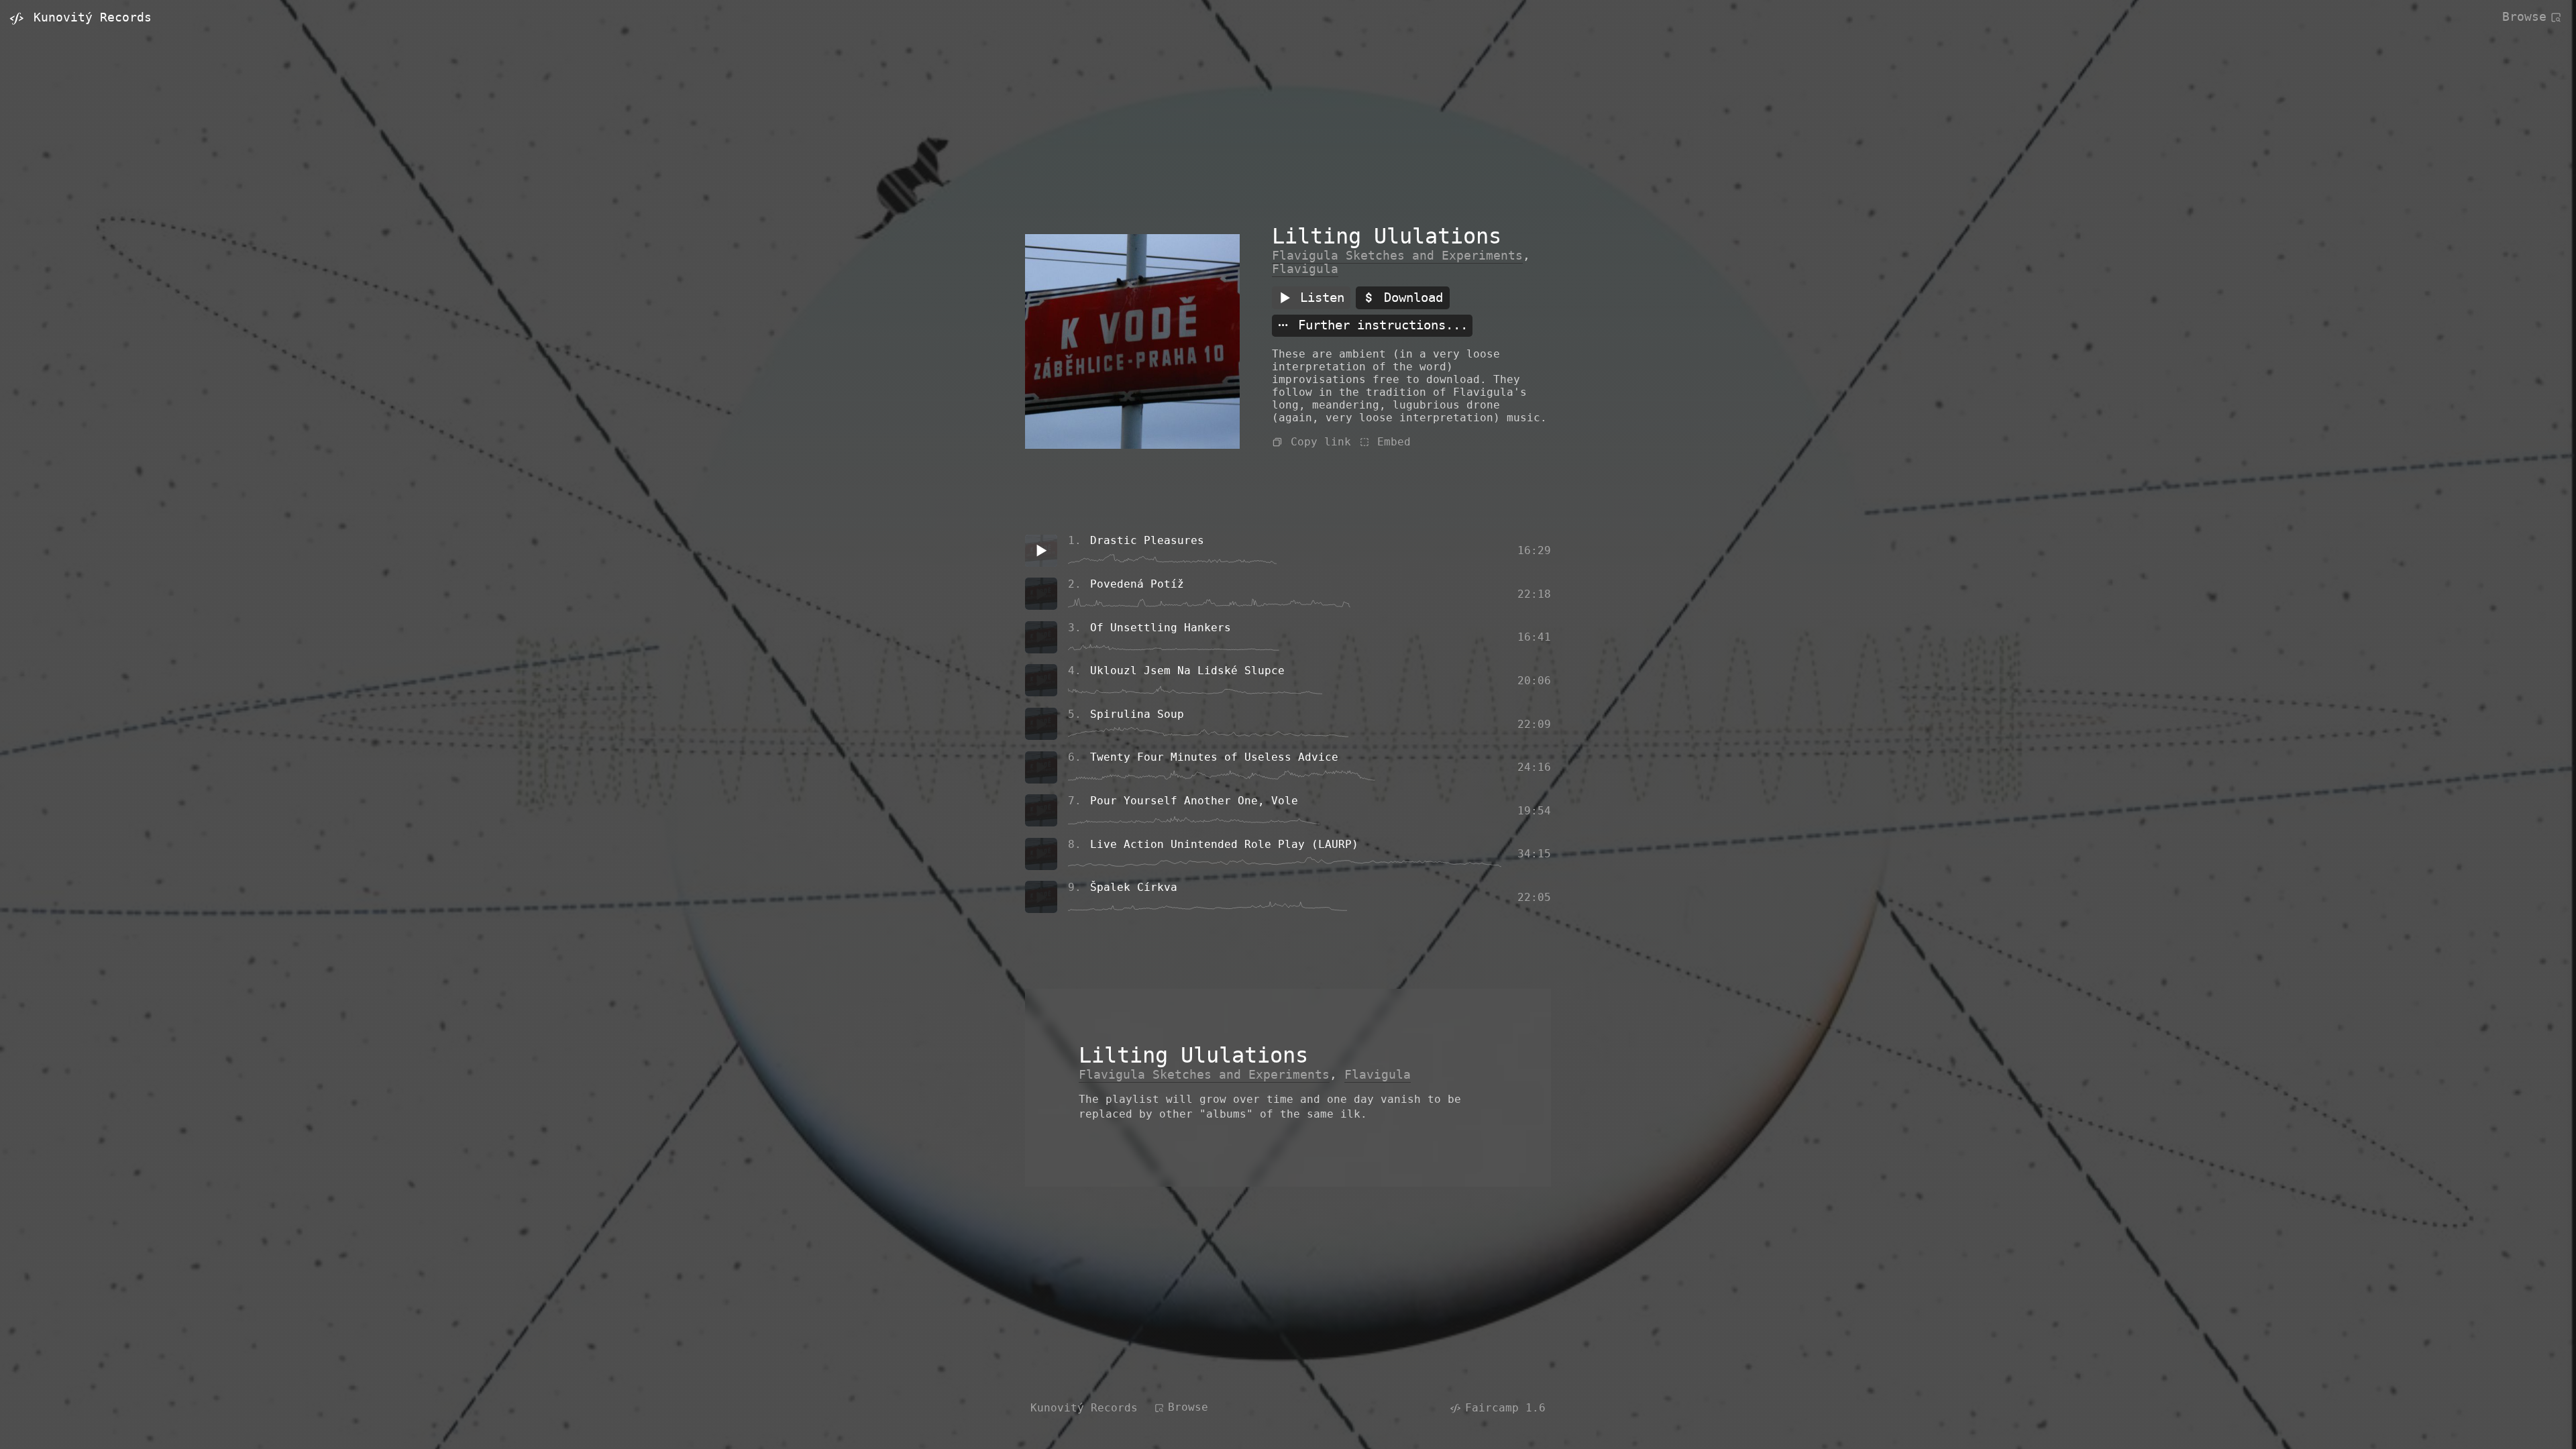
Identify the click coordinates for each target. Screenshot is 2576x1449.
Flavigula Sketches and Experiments (1397, 256)
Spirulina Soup (1137, 714)
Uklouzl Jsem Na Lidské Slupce (1187, 670)
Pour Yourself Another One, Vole (1194, 801)
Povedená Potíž (1137, 584)
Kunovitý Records (1084, 1408)
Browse (2524, 16)
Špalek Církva (1134, 887)
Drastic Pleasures (1147, 540)
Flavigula (1305, 269)
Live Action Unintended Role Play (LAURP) (1224, 844)
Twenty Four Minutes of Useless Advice (1214, 757)
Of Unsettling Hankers (1161, 628)
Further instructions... (1379, 326)
